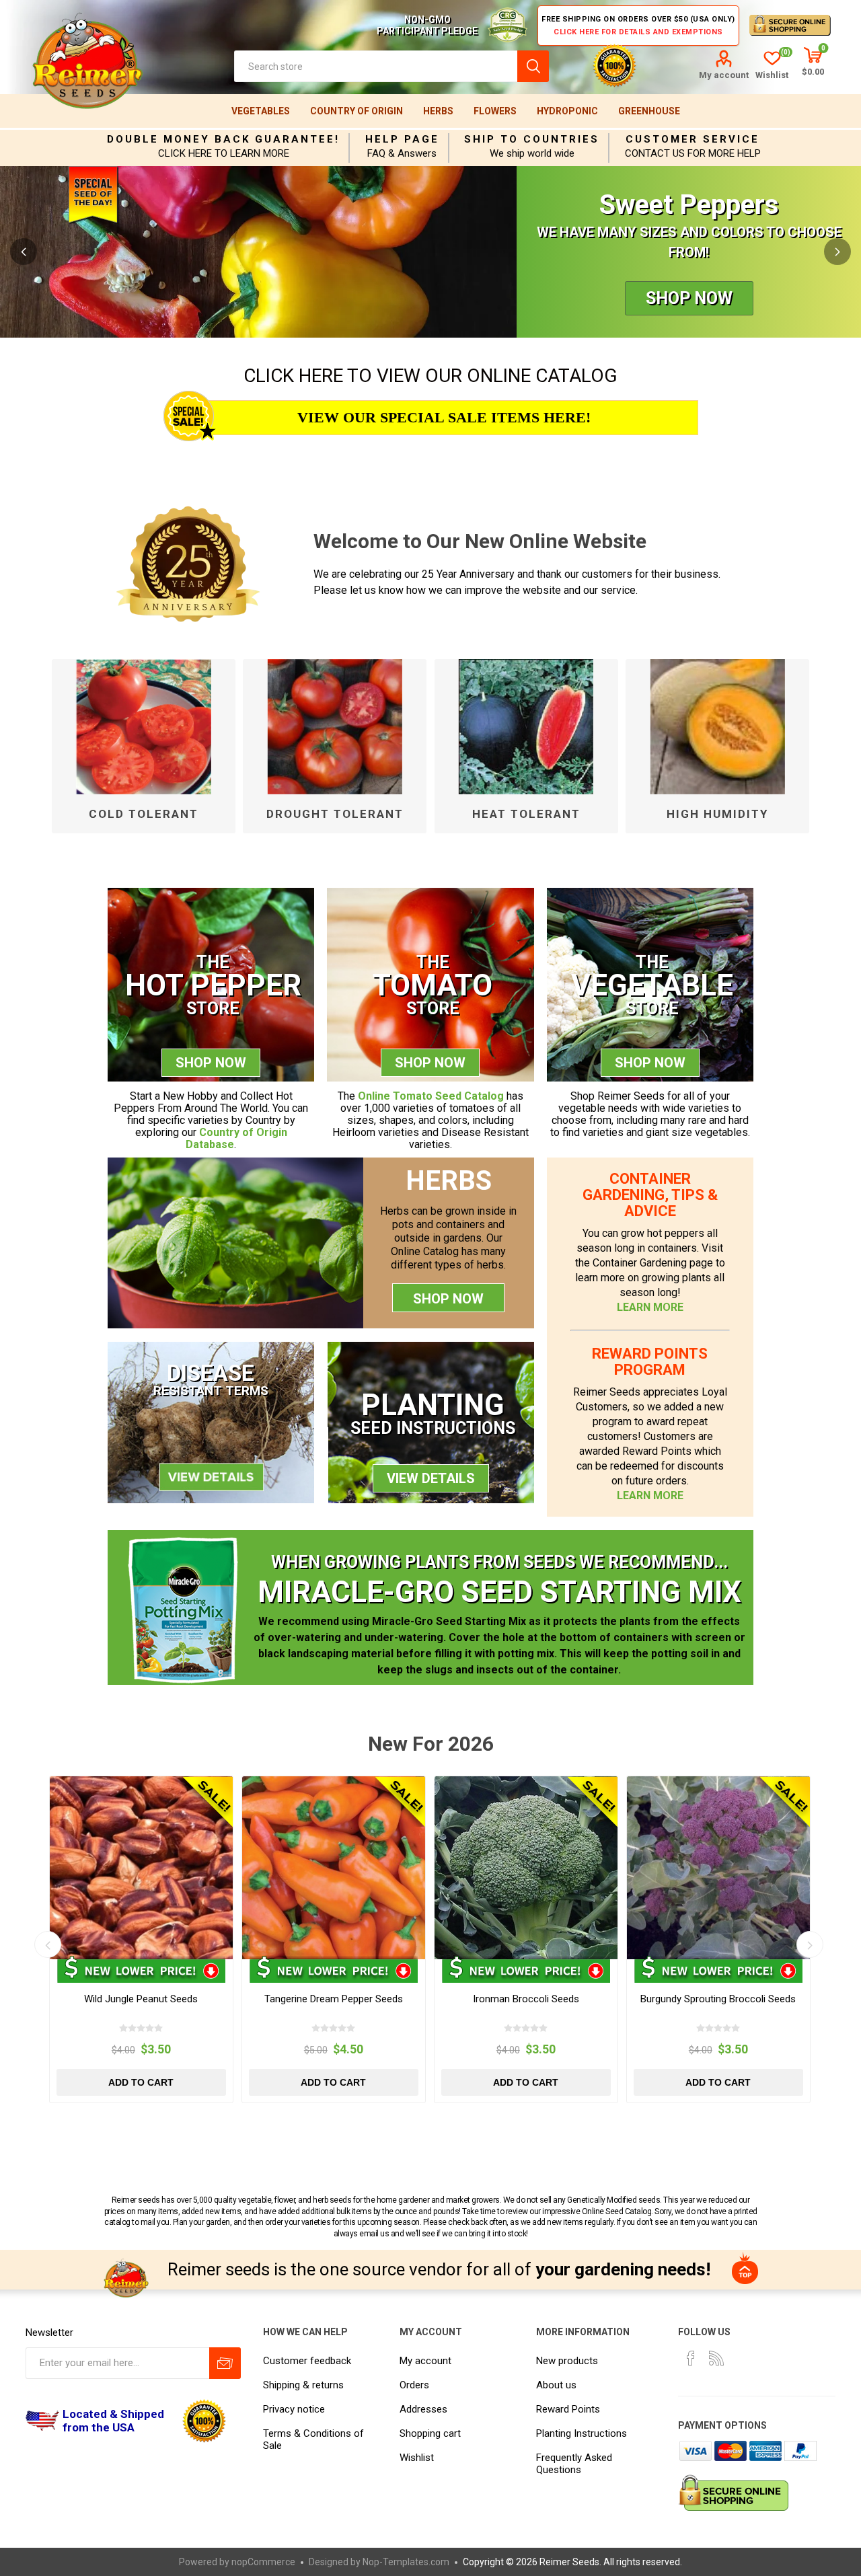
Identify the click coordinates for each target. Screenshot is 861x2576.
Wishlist (417, 2458)
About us (556, 2385)
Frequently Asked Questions (574, 2464)
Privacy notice (294, 2409)
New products (567, 2361)
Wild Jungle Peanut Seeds (141, 1999)
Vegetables (261, 111)
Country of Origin (357, 111)
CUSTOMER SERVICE (692, 139)
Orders (414, 2385)
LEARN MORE (650, 1307)
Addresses (423, 2409)
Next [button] (837, 252)
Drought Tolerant (335, 814)
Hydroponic (567, 111)
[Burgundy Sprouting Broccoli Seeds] (718, 1868)
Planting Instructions (582, 2433)
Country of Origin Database (236, 1138)
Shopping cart (430, 2433)
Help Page (402, 139)
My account (724, 75)
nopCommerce (263, 2562)
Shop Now (689, 298)
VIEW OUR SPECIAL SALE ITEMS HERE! (444, 417)
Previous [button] (24, 252)
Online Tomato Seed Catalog (431, 1096)
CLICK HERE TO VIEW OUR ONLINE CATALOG (430, 376)
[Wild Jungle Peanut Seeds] (141, 1868)
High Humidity (717, 814)
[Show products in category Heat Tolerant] (526, 726)
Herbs (438, 111)
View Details (431, 1478)
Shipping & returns (303, 2385)
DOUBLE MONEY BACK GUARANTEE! (223, 139)
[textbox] (376, 66)
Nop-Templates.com (406, 2562)
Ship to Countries (532, 139)
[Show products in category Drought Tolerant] (335, 726)
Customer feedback (307, 2361)
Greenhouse (649, 111)
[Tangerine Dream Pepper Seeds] (334, 1868)
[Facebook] (691, 2358)
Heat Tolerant (526, 814)
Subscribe (225, 2363)
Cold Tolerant (144, 814)
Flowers (495, 111)
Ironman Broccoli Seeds (526, 1999)
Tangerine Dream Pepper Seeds (334, 1999)
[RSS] (716, 2358)
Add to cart (141, 2082)
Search (533, 66)
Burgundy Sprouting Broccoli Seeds (718, 1999)
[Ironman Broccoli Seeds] (526, 1868)
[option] (430, 252)
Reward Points (568, 2409)
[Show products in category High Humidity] (717, 726)
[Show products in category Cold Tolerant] (144, 726)
